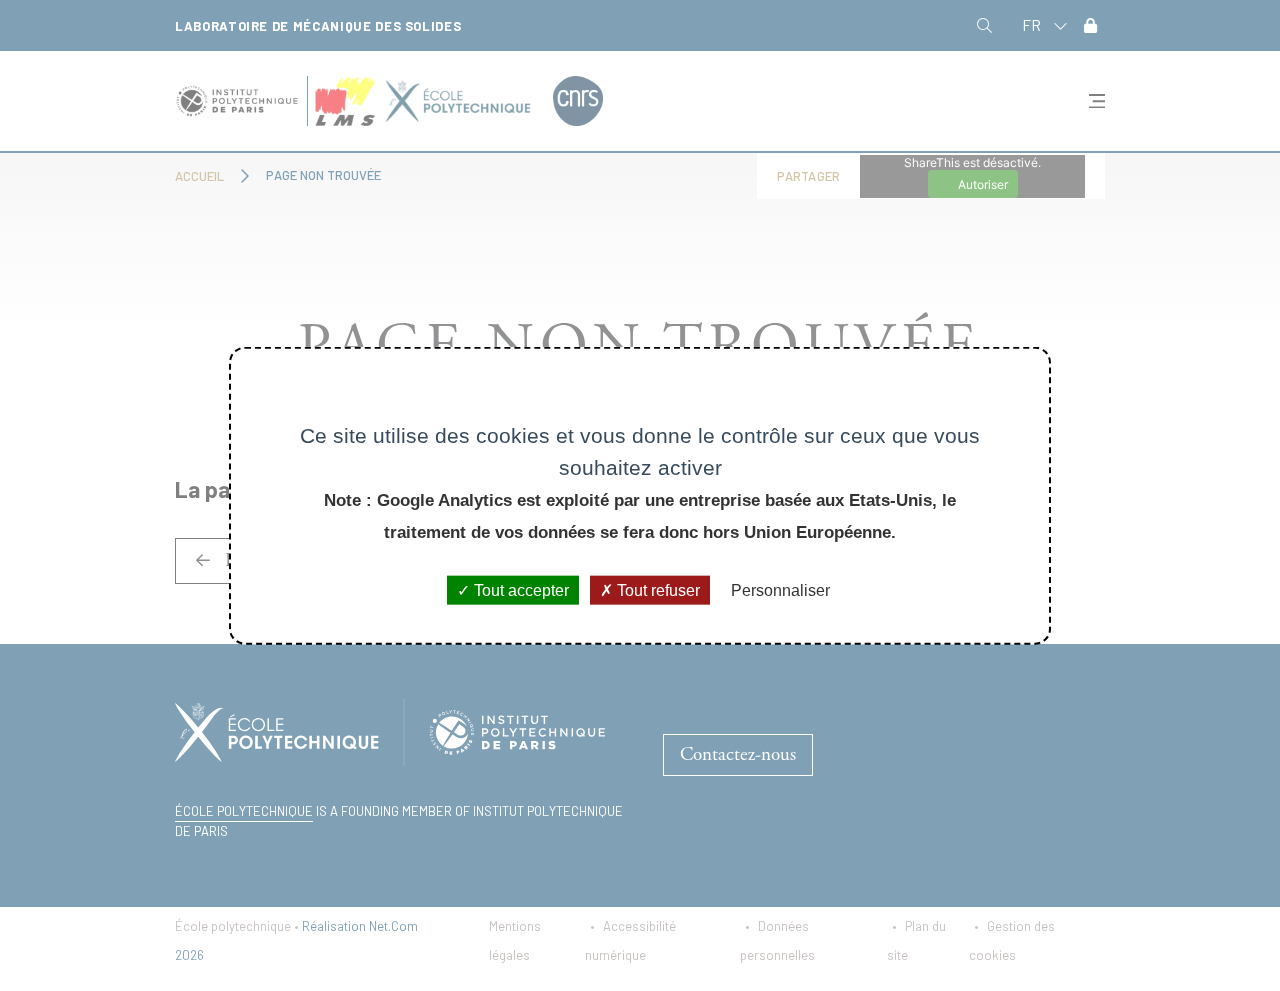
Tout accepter (519, 590)
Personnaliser (780, 590)
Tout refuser (656, 590)
